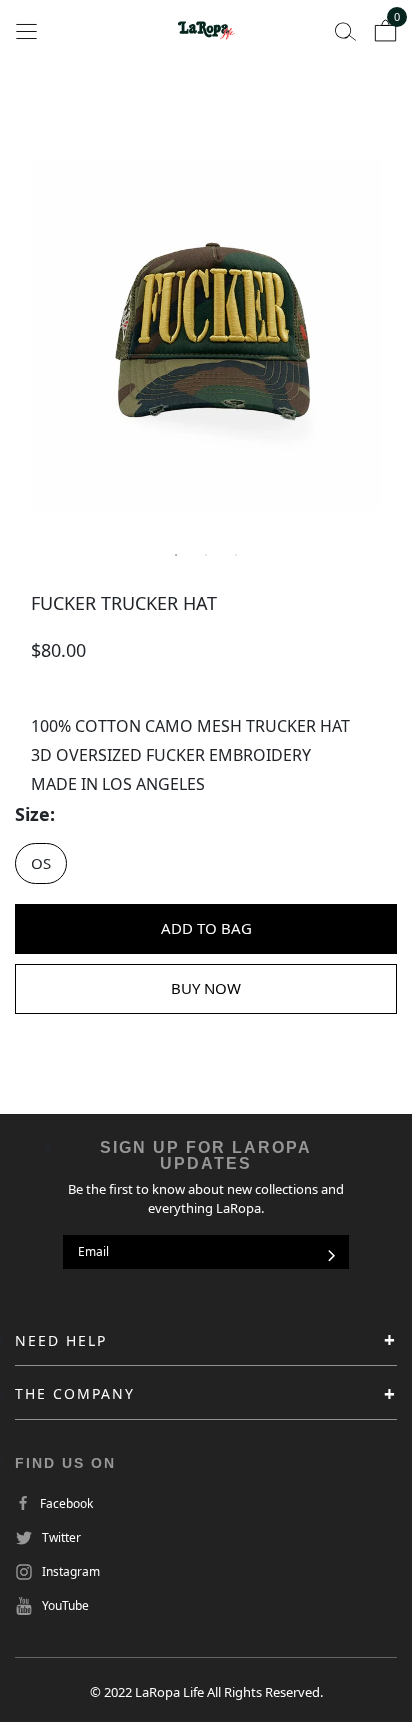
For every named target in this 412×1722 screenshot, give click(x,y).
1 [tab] (176, 555)
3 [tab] (236, 555)
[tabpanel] (206, 335)
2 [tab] (206, 555)
